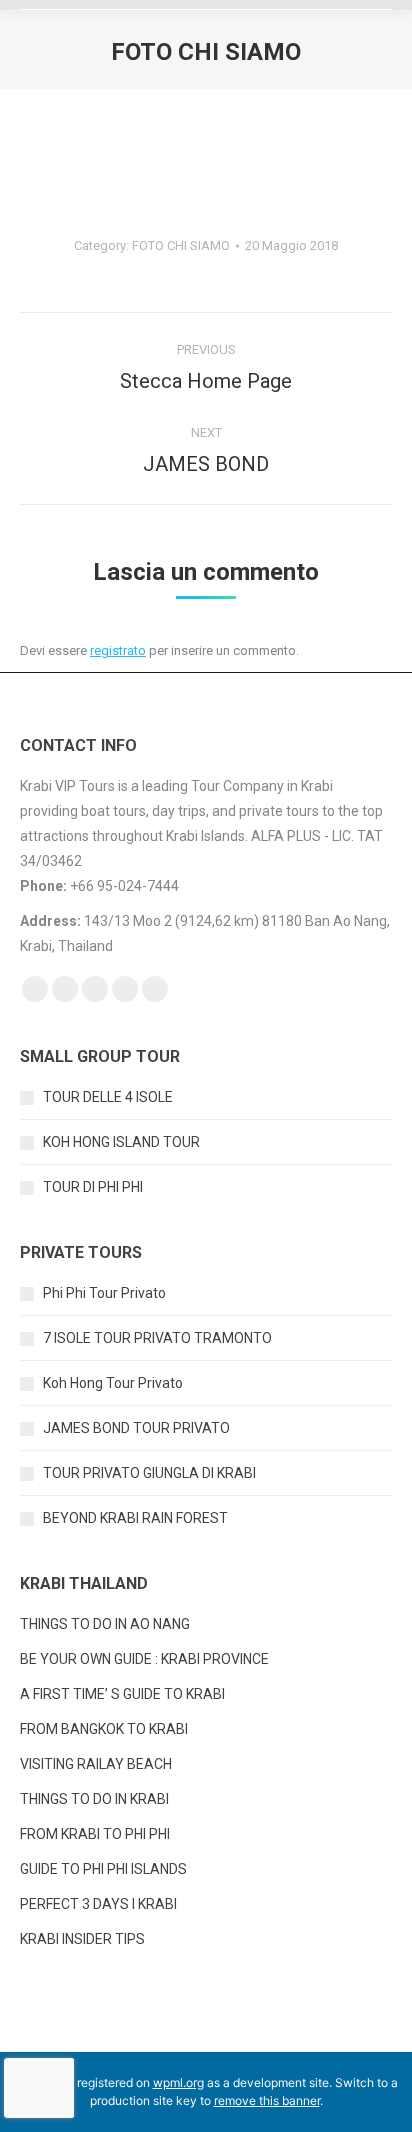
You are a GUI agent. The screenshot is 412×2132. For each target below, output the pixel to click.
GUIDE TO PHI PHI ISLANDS (103, 1869)
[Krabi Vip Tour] (74, 97)
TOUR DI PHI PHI (93, 1187)
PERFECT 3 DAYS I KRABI (98, 1904)
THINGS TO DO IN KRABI (94, 1799)
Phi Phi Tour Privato (104, 1293)
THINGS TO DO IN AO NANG (105, 1624)
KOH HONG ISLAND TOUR (121, 1142)
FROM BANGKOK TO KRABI (104, 1729)
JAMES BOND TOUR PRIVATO (136, 1428)
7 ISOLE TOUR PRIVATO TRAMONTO (157, 1338)
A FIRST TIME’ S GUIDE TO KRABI (124, 1694)
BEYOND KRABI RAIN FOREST (135, 1518)
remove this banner (267, 2100)
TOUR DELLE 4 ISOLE (108, 1097)
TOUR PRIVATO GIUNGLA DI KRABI (149, 1473)
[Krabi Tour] (206, 133)
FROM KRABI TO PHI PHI (95, 1834)
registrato (118, 650)
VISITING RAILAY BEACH (96, 1764)
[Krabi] (158, 99)
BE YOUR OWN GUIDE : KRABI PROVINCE (144, 1659)
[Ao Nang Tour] (74, 149)
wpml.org (178, 2082)
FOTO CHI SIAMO (181, 245)
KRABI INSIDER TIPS (82, 1939)
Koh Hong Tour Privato (113, 1383)
